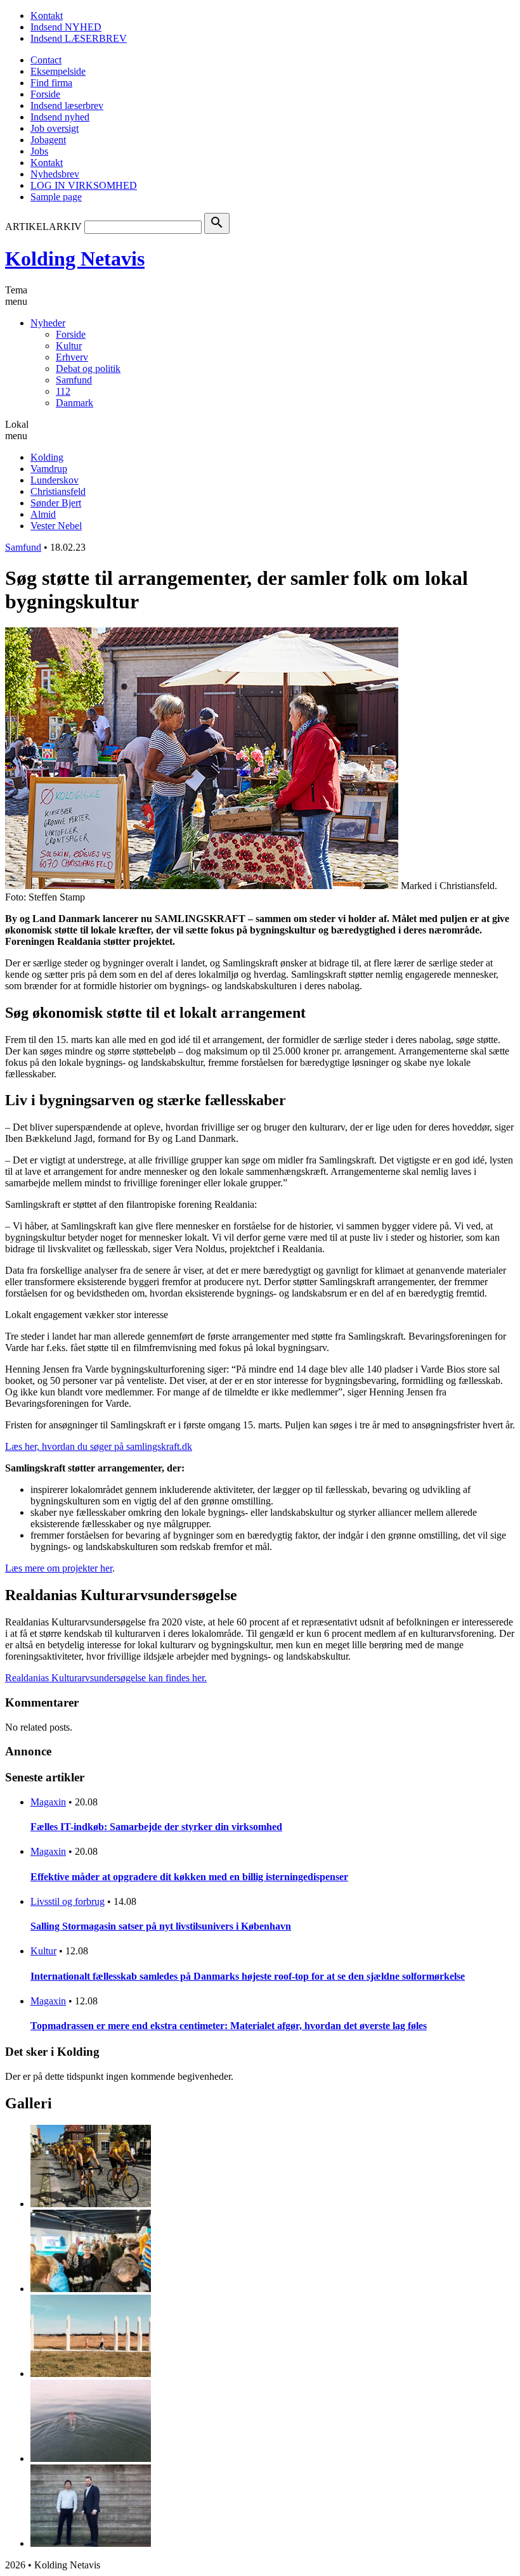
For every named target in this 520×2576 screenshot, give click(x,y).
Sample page (56, 197)
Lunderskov (55, 480)
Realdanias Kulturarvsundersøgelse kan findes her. (106, 1678)
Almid (43, 514)
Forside (45, 94)
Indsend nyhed (60, 117)
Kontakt (47, 16)
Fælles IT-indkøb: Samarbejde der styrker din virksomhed (156, 1827)
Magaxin (48, 1802)
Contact (46, 60)
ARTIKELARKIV (43, 227)
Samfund (74, 380)
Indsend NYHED (66, 27)
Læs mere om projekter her (59, 1568)
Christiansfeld (58, 491)
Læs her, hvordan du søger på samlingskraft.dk (99, 1446)
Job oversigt (55, 128)
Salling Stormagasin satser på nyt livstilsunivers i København (161, 1926)
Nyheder (48, 323)
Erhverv (72, 357)
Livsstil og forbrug (68, 1901)
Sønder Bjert (56, 503)
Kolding (47, 457)
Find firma (51, 83)
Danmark (75, 403)
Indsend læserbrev (67, 106)
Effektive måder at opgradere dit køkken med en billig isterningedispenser (189, 1877)
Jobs (39, 151)
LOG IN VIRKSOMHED (84, 185)
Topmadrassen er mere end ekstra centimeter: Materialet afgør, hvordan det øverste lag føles (229, 2026)
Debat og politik (88, 368)
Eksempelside (58, 71)
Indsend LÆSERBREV (79, 38)
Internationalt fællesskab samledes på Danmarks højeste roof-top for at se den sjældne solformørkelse (248, 1976)
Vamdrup (49, 469)
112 (63, 391)
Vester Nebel (56, 526)
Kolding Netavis (75, 259)
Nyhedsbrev (55, 174)
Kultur (69, 346)
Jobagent (48, 140)
